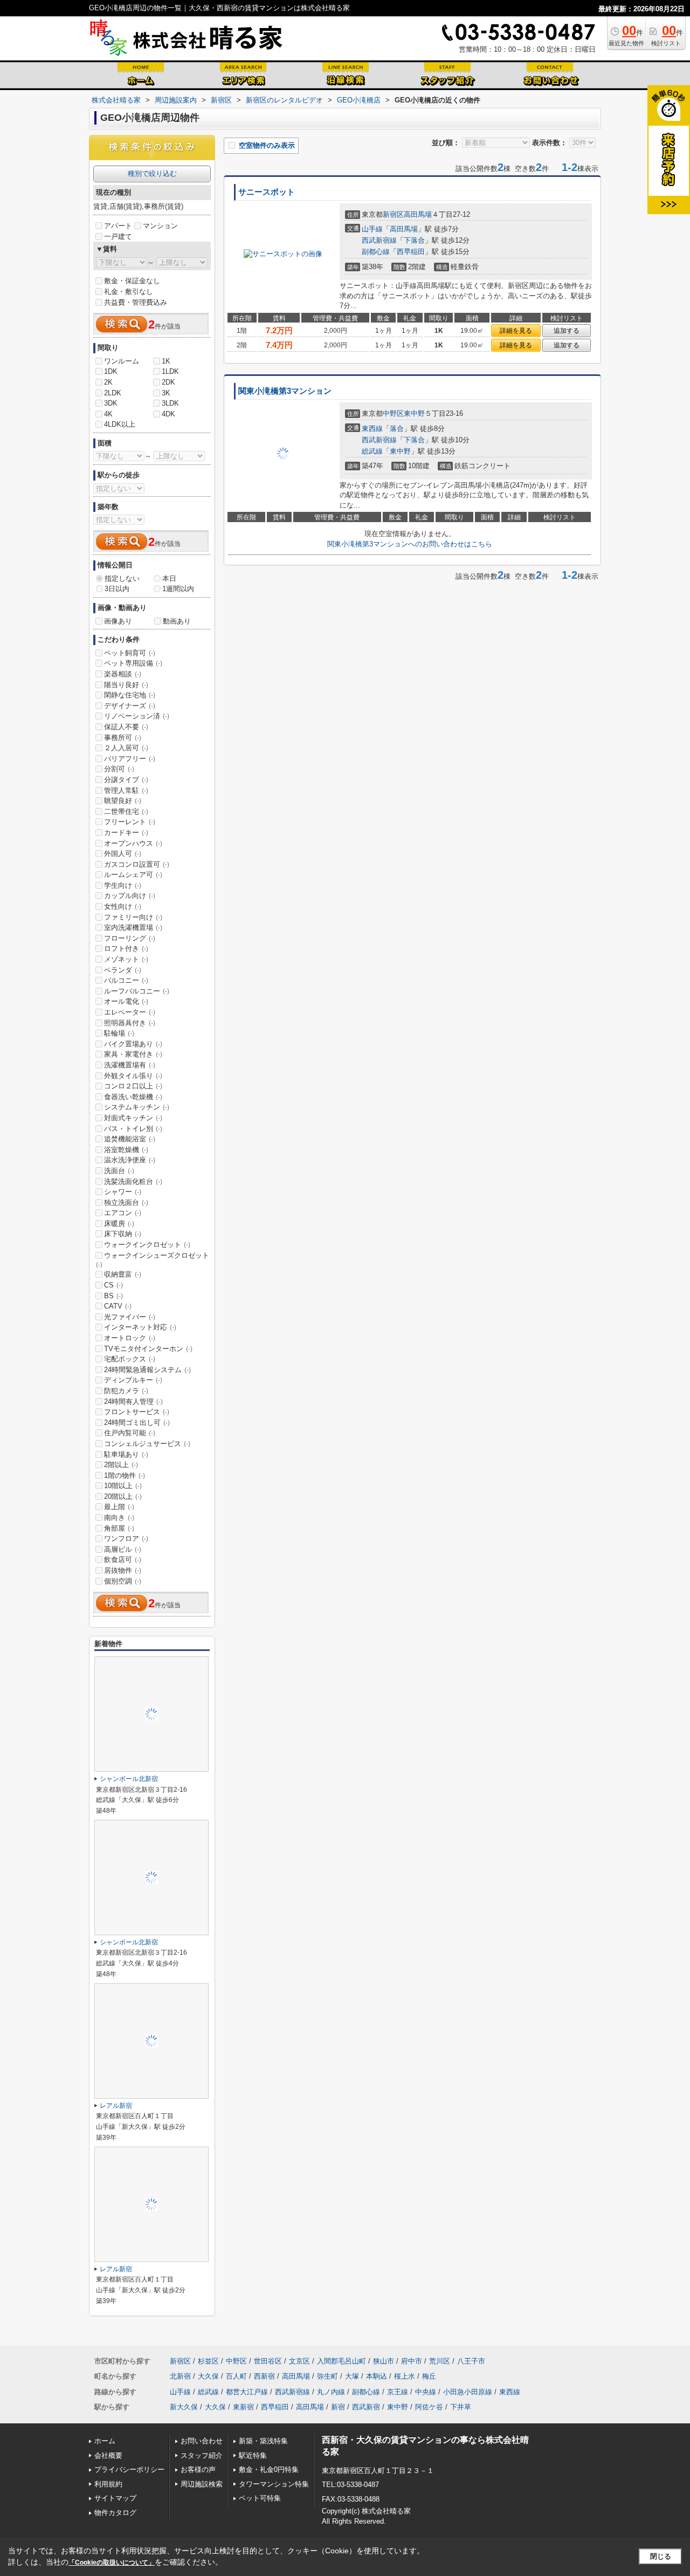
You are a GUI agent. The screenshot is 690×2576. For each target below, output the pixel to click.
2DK (168, 382)
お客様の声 (198, 2469)
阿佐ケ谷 (429, 2407)
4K (108, 414)
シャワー (123, 1192)
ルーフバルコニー (137, 991)
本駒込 (377, 2376)
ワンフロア (126, 1539)
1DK (111, 371)
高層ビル (123, 1549)
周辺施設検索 (202, 2484)
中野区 (393, 413)
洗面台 (119, 1171)
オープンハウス (133, 843)
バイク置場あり (133, 1044)
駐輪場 (119, 1033)
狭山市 (384, 2361)
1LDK (170, 371)
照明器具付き (130, 1023)
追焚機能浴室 (130, 1139)
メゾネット (126, 959)
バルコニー (126, 980)
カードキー (126, 833)
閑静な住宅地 (130, 695)
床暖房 (119, 1224)
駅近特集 (253, 2455)
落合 (397, 429)
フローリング (130, 938)
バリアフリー (130, 759)
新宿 (338, 2407)
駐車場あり (126, 1454)
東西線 (372, 429)
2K (108, 382)
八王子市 (471, 2361)
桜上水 (405, 2376)
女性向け (123, 906)
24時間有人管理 (133, 1402)
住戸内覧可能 (130, 1433)
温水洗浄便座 (130, 1160)
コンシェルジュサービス (147, 1444)
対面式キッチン (133, 1118)
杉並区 (208, 2361)
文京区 (299, 2361)
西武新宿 (366, 2407)
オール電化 (126, 1001)
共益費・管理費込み (136, 302)
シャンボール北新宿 (129, 1779)
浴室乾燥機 (126, 1150)
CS (113, 1285)
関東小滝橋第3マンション (285, 391)
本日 (169, 578)
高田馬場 (418, 214)
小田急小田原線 (468, 2392)
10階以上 (123, 1486)
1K (166, 361)
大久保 (208, 2376)
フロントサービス (137, 1412)
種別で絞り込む (152, 173)
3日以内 (117, 589)
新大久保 (184, 2407)
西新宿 (264, 2376)
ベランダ (123, 970)
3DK (111, 403)
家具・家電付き (133, 1054)
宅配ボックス (130, 1359)
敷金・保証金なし (132, 281)
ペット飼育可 (130, 653)
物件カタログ (115, 2513)
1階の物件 (125, 1475)
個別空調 (123, 1581)
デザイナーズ (130, 706)
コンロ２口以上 (133, 1086)
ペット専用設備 (133, 663)
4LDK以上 (120, 424)
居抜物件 (123, 1570)
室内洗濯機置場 (133, 927)
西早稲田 (411, 252)
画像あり (118, 621)
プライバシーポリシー (129, 2469)
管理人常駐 (126, 790)
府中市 (412, 2361)
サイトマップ (115, 2498)
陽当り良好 (126, 685)
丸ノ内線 (331, 2392)
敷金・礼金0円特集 (269, 2469)
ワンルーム (122, 361)
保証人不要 (126, 727)
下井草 (461, 2407)
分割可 (119, 769)
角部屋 (119, 1528)
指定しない (122, 578)
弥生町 (327, 2376)
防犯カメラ (126, 1391)
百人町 (236, 2376)
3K (166, 393)
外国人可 (123, 854)
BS (113, 1296)
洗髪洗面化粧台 (133, 1181)
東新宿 (243, 2407)
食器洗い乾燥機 (133, 1097)
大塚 (352, 2376)
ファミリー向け (133, 917)
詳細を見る (516, 331)
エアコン (123, 1213)
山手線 (372, 229)
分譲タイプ (126, 780)
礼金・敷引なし (129, 292)
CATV (118, 1306)
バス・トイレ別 (133, 1129)
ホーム (105, 2441)
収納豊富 (123, 1274)
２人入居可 (126, 748)
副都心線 (376, 252)
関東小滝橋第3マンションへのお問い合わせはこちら (410, 544)
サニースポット (267, 192)
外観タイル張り (133, 1076)
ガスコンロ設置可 (137, 864)
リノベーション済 (137, 716)
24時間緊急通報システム (147, 1370)
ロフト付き (126, 948)
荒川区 (440, 2361)
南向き (119, 1517)
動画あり (177, 621)
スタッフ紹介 (202, 2455)
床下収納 (123, 1234)
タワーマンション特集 (274, 2484)
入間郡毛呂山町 (341, 2361)
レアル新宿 (116, 2106)
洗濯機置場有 (130, 1065)
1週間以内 (178, 589)
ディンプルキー (133, 1380)
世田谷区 (268, 2361)
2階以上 (121, 1465)
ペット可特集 (260, 2498)
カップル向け (130, 896)
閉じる (661, 2556)
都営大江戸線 (247, 2392)
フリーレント (130, 822)
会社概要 (108, 2455)
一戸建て (118, 237)
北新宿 (180, 2376)
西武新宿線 (379, 240)
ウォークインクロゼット (147, 1245)
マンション (160, 226)
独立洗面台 (126, 1203)
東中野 (414, 413)
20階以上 (123, 1496)
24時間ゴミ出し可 (137, 1423)
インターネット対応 (140, 1327)
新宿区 (393, 214)
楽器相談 (123, 674)
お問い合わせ (202, 2441)
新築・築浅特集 (263, 2441)
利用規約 (108, 2484)
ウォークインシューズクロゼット (153, 1260)
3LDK (170, 403)
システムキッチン (137, 1107)
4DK (168, 414)
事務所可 (123, 738)
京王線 (398, 2392)
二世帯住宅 (126, 811)
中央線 (426, 2392)
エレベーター (130, 1012)
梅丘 (429, 2376)
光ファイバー (130, 1317)
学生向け (123, 885)
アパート (118, 226)
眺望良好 (123, 801)
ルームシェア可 (133, 875)
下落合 (414, 240)
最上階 (119, 1507)
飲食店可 (123, 1560)
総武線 (372, 451)
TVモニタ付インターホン (148, 1349)
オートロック (130, 1338)
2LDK (113, 393)
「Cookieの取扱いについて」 (112, 2563)
